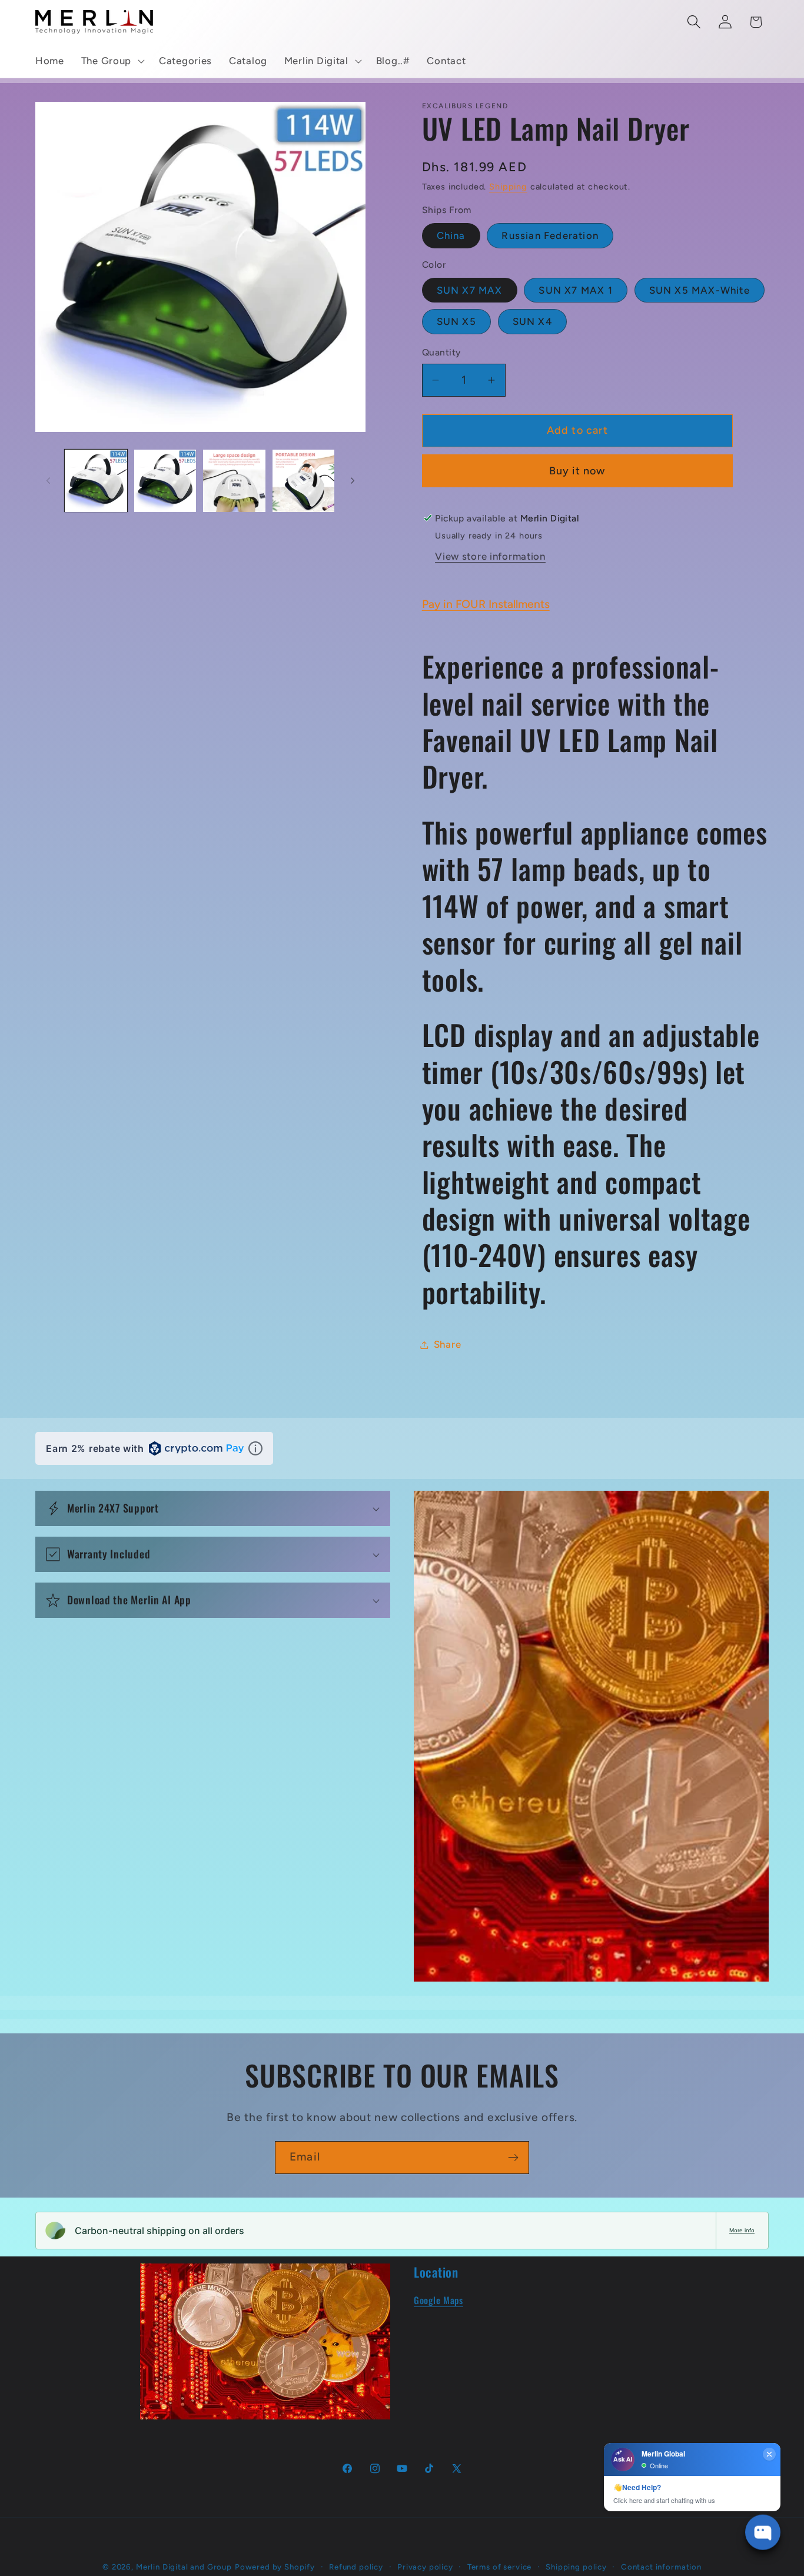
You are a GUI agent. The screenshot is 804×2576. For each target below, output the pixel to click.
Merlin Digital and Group (184, 2567)
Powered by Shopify (275, 2567)
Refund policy (356, 2567)
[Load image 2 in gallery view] (165, 481)
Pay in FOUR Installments (486, 604)
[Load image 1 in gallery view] (96, 481)
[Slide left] (48, 481)
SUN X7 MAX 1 (575, 290)
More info (742, 2230)
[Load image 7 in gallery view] (234, 481)
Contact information (661, 2567)
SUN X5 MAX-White (700, 290)
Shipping (508, 187)
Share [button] (448, 1344)
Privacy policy (425, 2567)
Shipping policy (576, 2567)
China (451, 235)
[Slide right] (353, 481)
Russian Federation (550, 235)
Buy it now (577, 471)
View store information (490, 556)
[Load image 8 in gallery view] (304, 481)
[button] (111, 61)
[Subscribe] (513, 2158)
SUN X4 (532, 321)
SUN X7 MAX (470, 290)
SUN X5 (456, 321)
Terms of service (499, 2567)
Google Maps (438, 2300)
